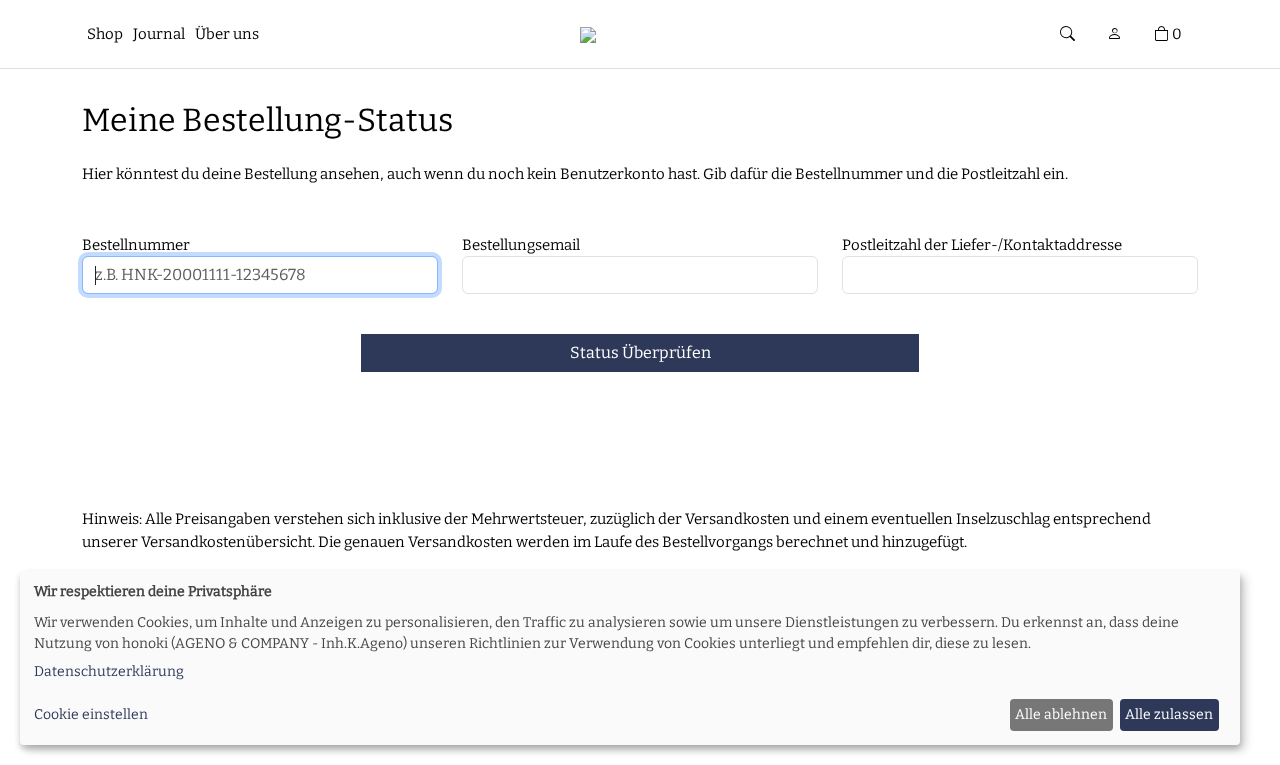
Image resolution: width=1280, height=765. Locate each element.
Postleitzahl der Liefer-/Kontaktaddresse (982, 245)
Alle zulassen (1169, 714)
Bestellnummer (136, 245)
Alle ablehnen (1061, 714)
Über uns (227, 34)
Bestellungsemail (521, 245)
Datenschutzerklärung (109, 671)
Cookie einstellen (91, 714)
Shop (105, 34)
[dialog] (630, 658)
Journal (159, 34)
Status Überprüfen (640, 352)
